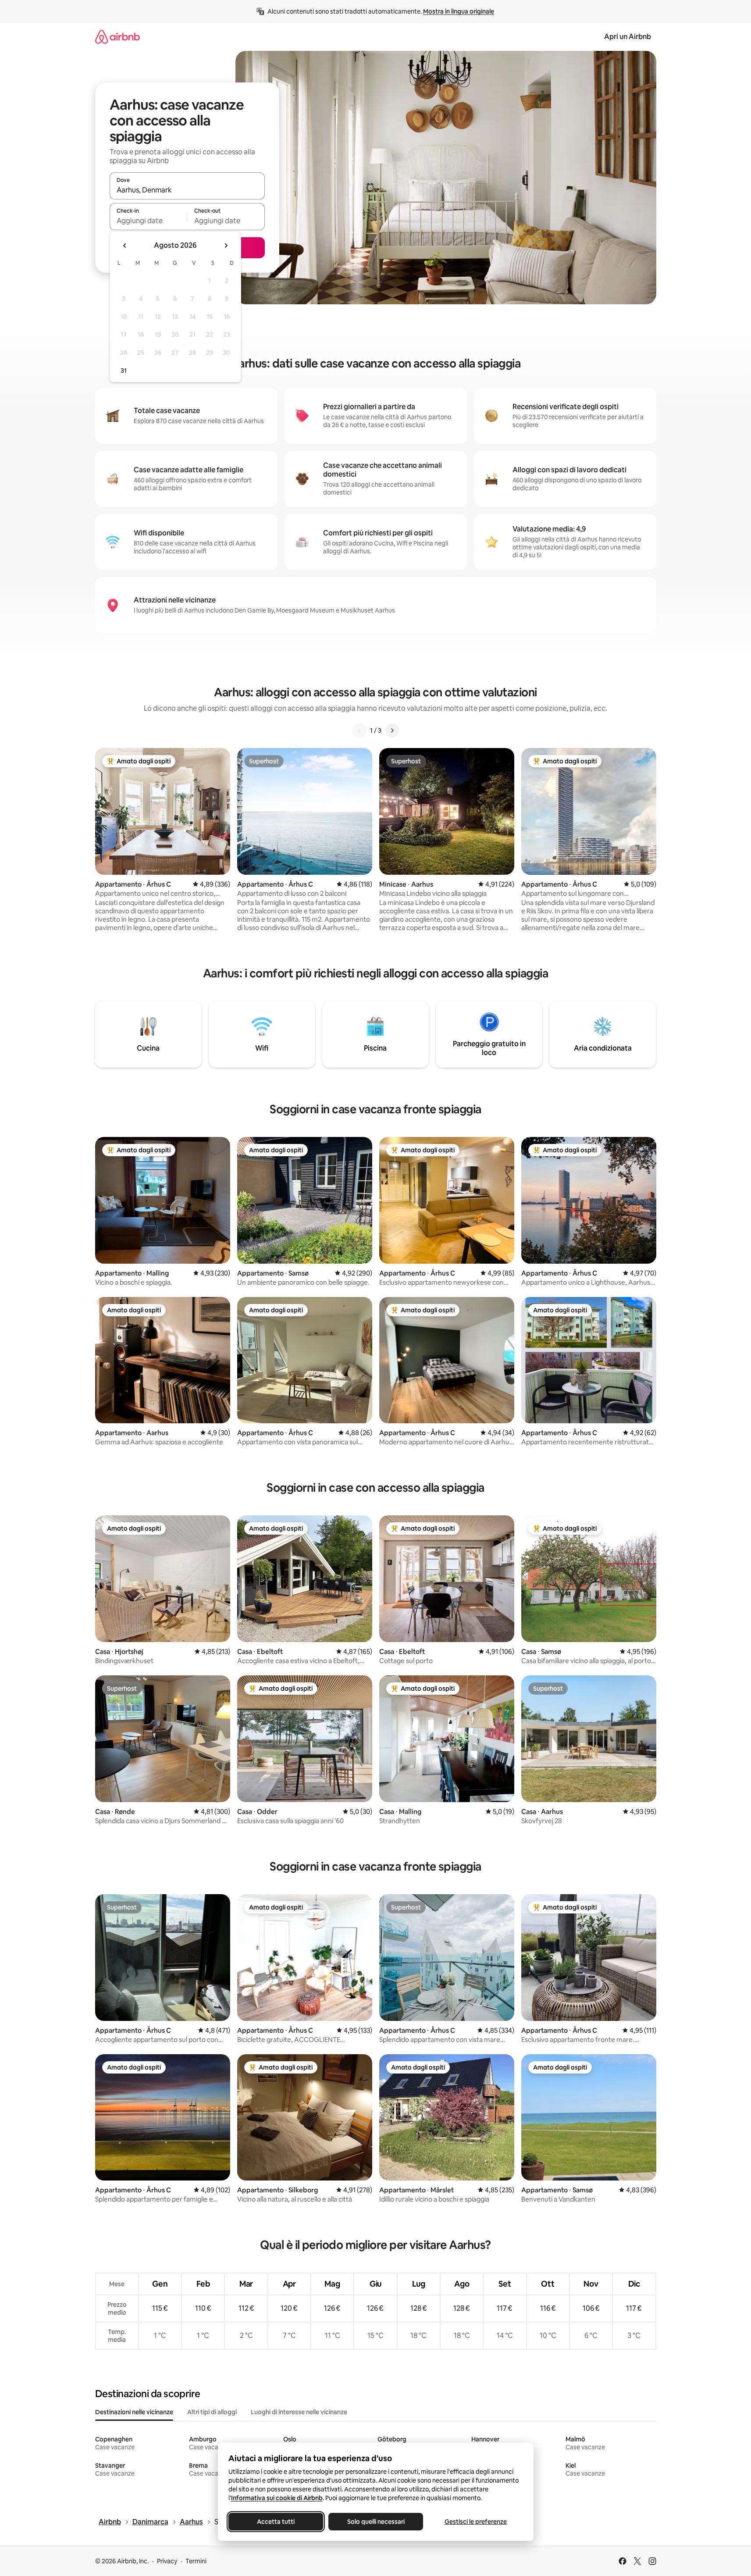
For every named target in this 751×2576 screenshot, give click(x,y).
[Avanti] (392, 730)
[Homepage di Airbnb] (117, 37)
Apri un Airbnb (628, 37)
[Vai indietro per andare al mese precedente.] (125, 246)
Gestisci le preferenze (476, 2522)
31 (124, 371)
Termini (196, 2561)
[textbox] (148, 221)
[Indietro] (359, 730)
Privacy (167, 2561)
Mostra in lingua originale (459, 11)
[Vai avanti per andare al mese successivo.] (226, 246)
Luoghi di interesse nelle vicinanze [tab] (299, 2412)
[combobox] (187, 190)
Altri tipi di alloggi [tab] (212, 2412)
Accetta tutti (276, 2522)
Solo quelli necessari (375, 2522)
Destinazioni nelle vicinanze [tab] (134, 2412)
